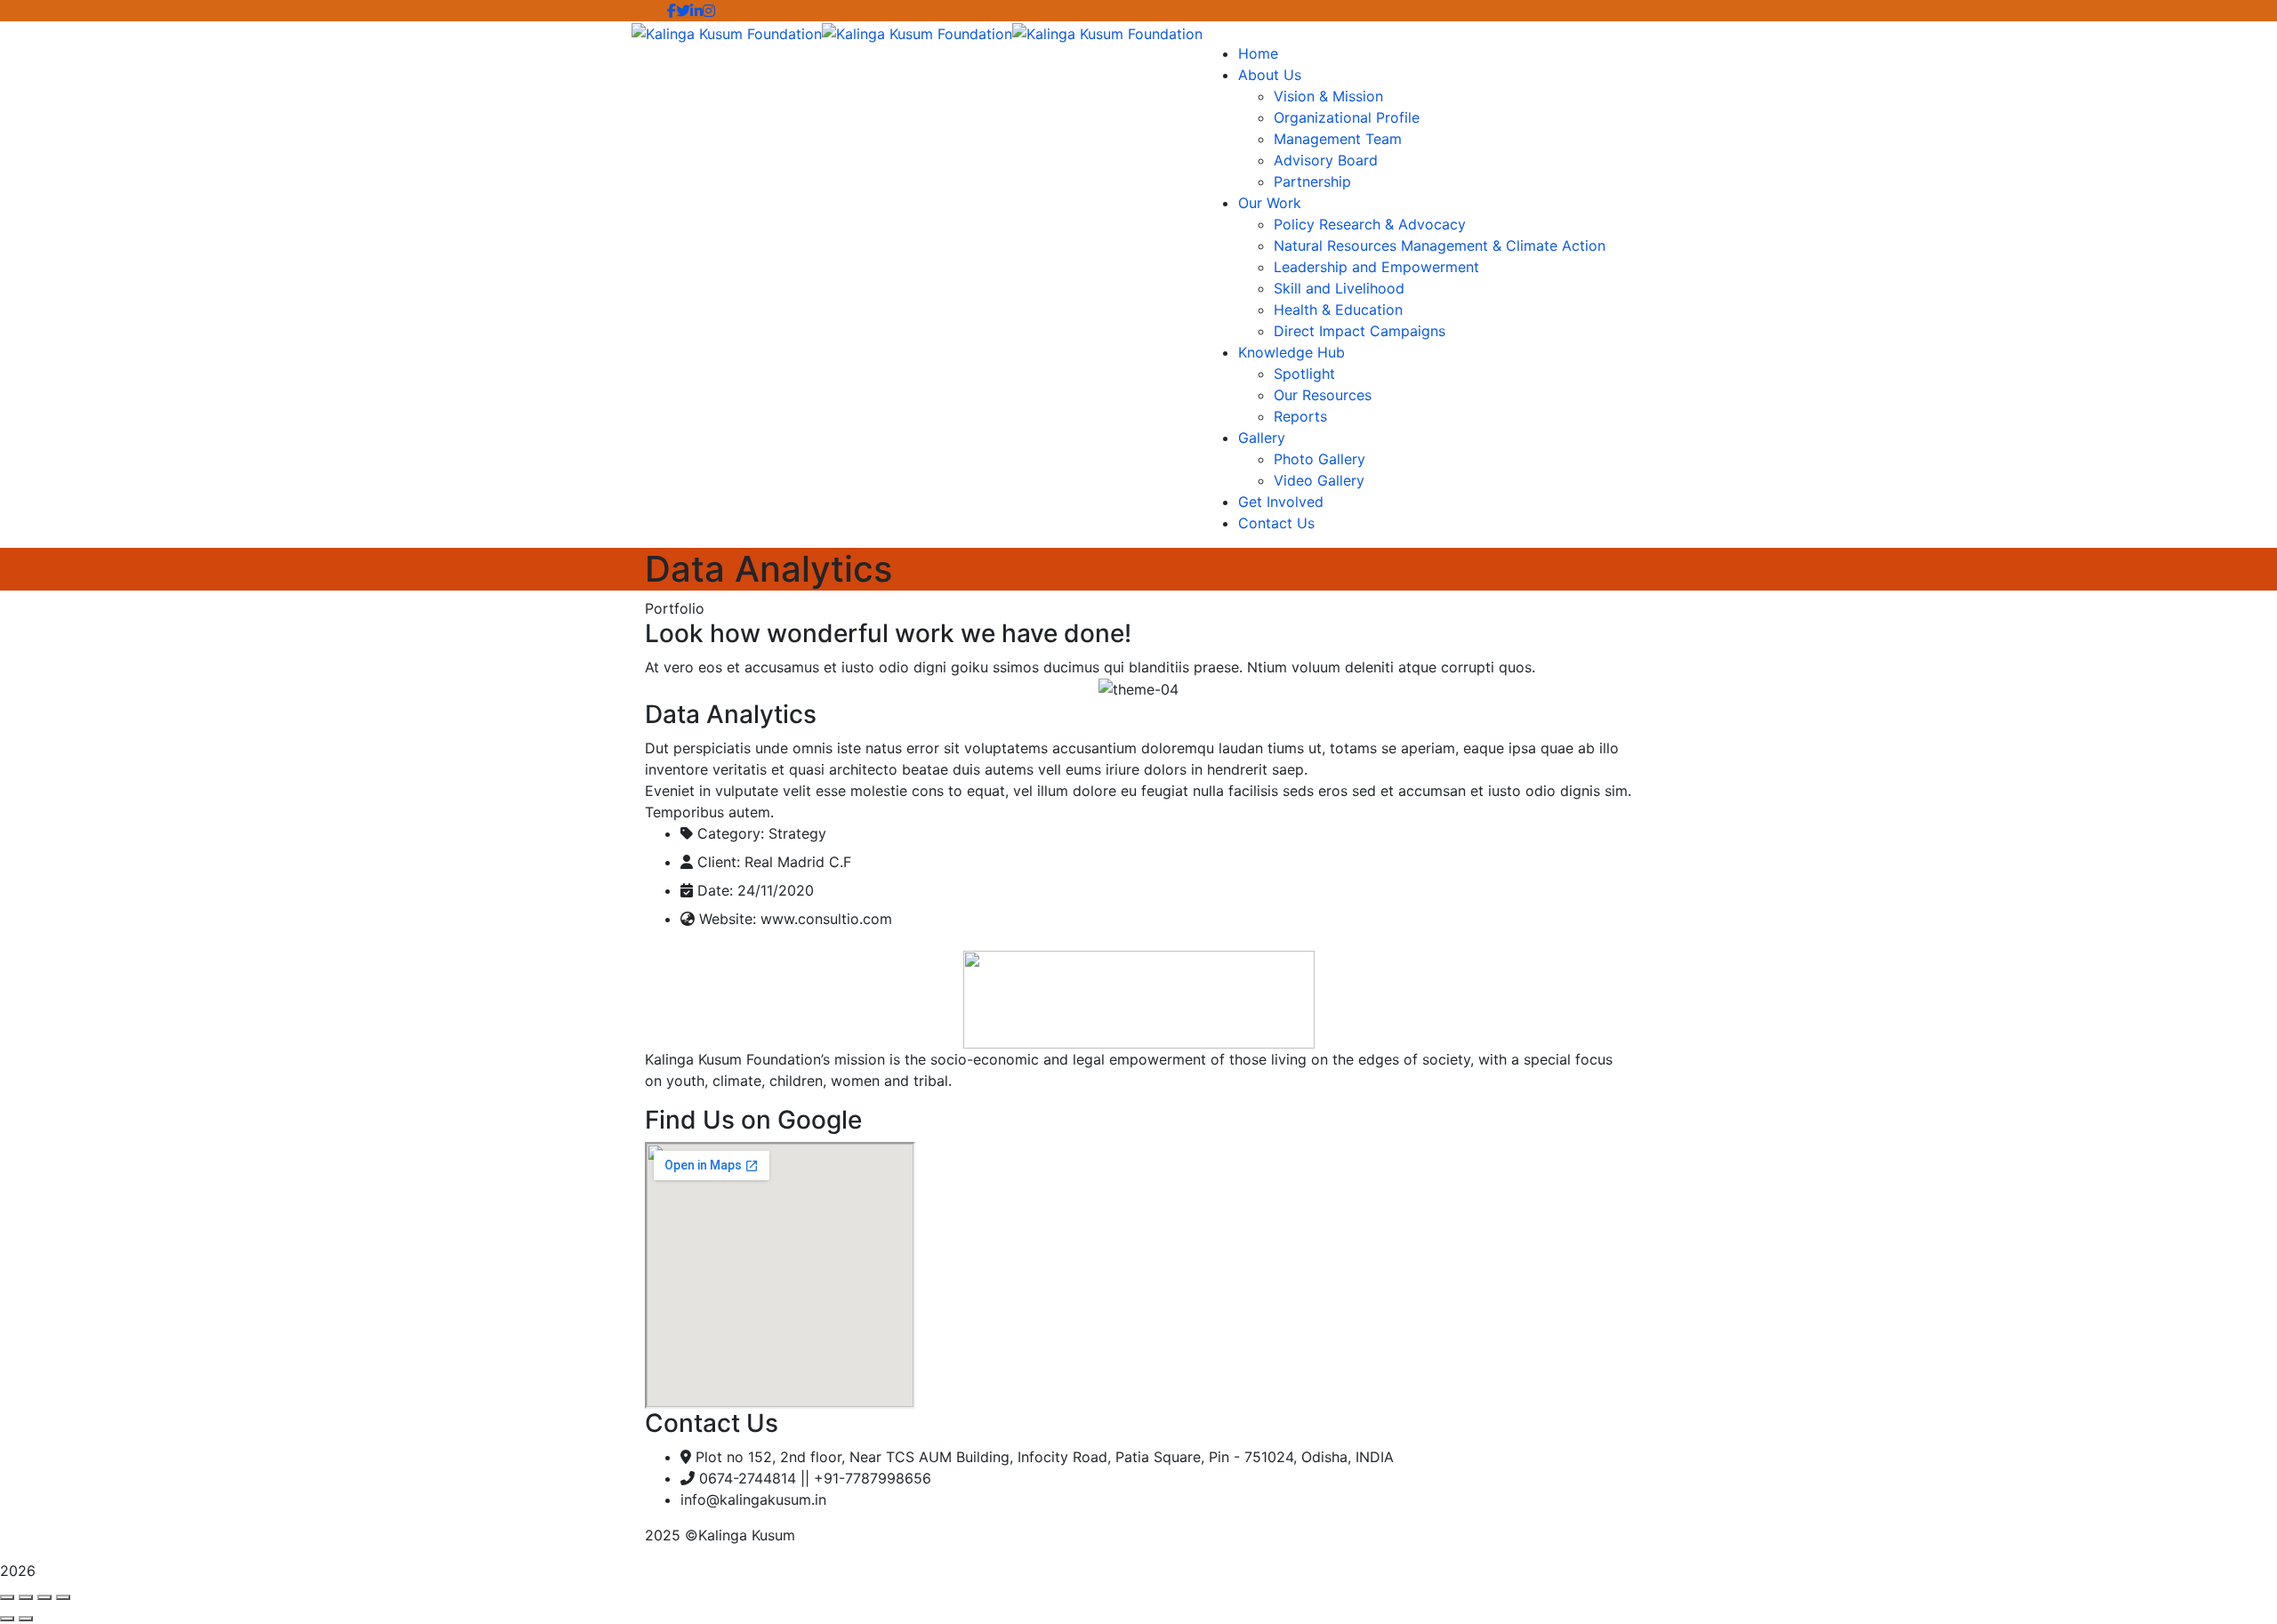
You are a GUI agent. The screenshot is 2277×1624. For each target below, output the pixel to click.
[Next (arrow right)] (26, 1619)
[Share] (26, 1597)
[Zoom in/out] (63, 1597)
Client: (719, 862)
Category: (731, 833)
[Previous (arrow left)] (7, 1619)
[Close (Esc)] (7, 1597)
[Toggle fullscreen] (44, 1597)
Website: (728, 919)
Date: (715, 890)
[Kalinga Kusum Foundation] (727, 32)
